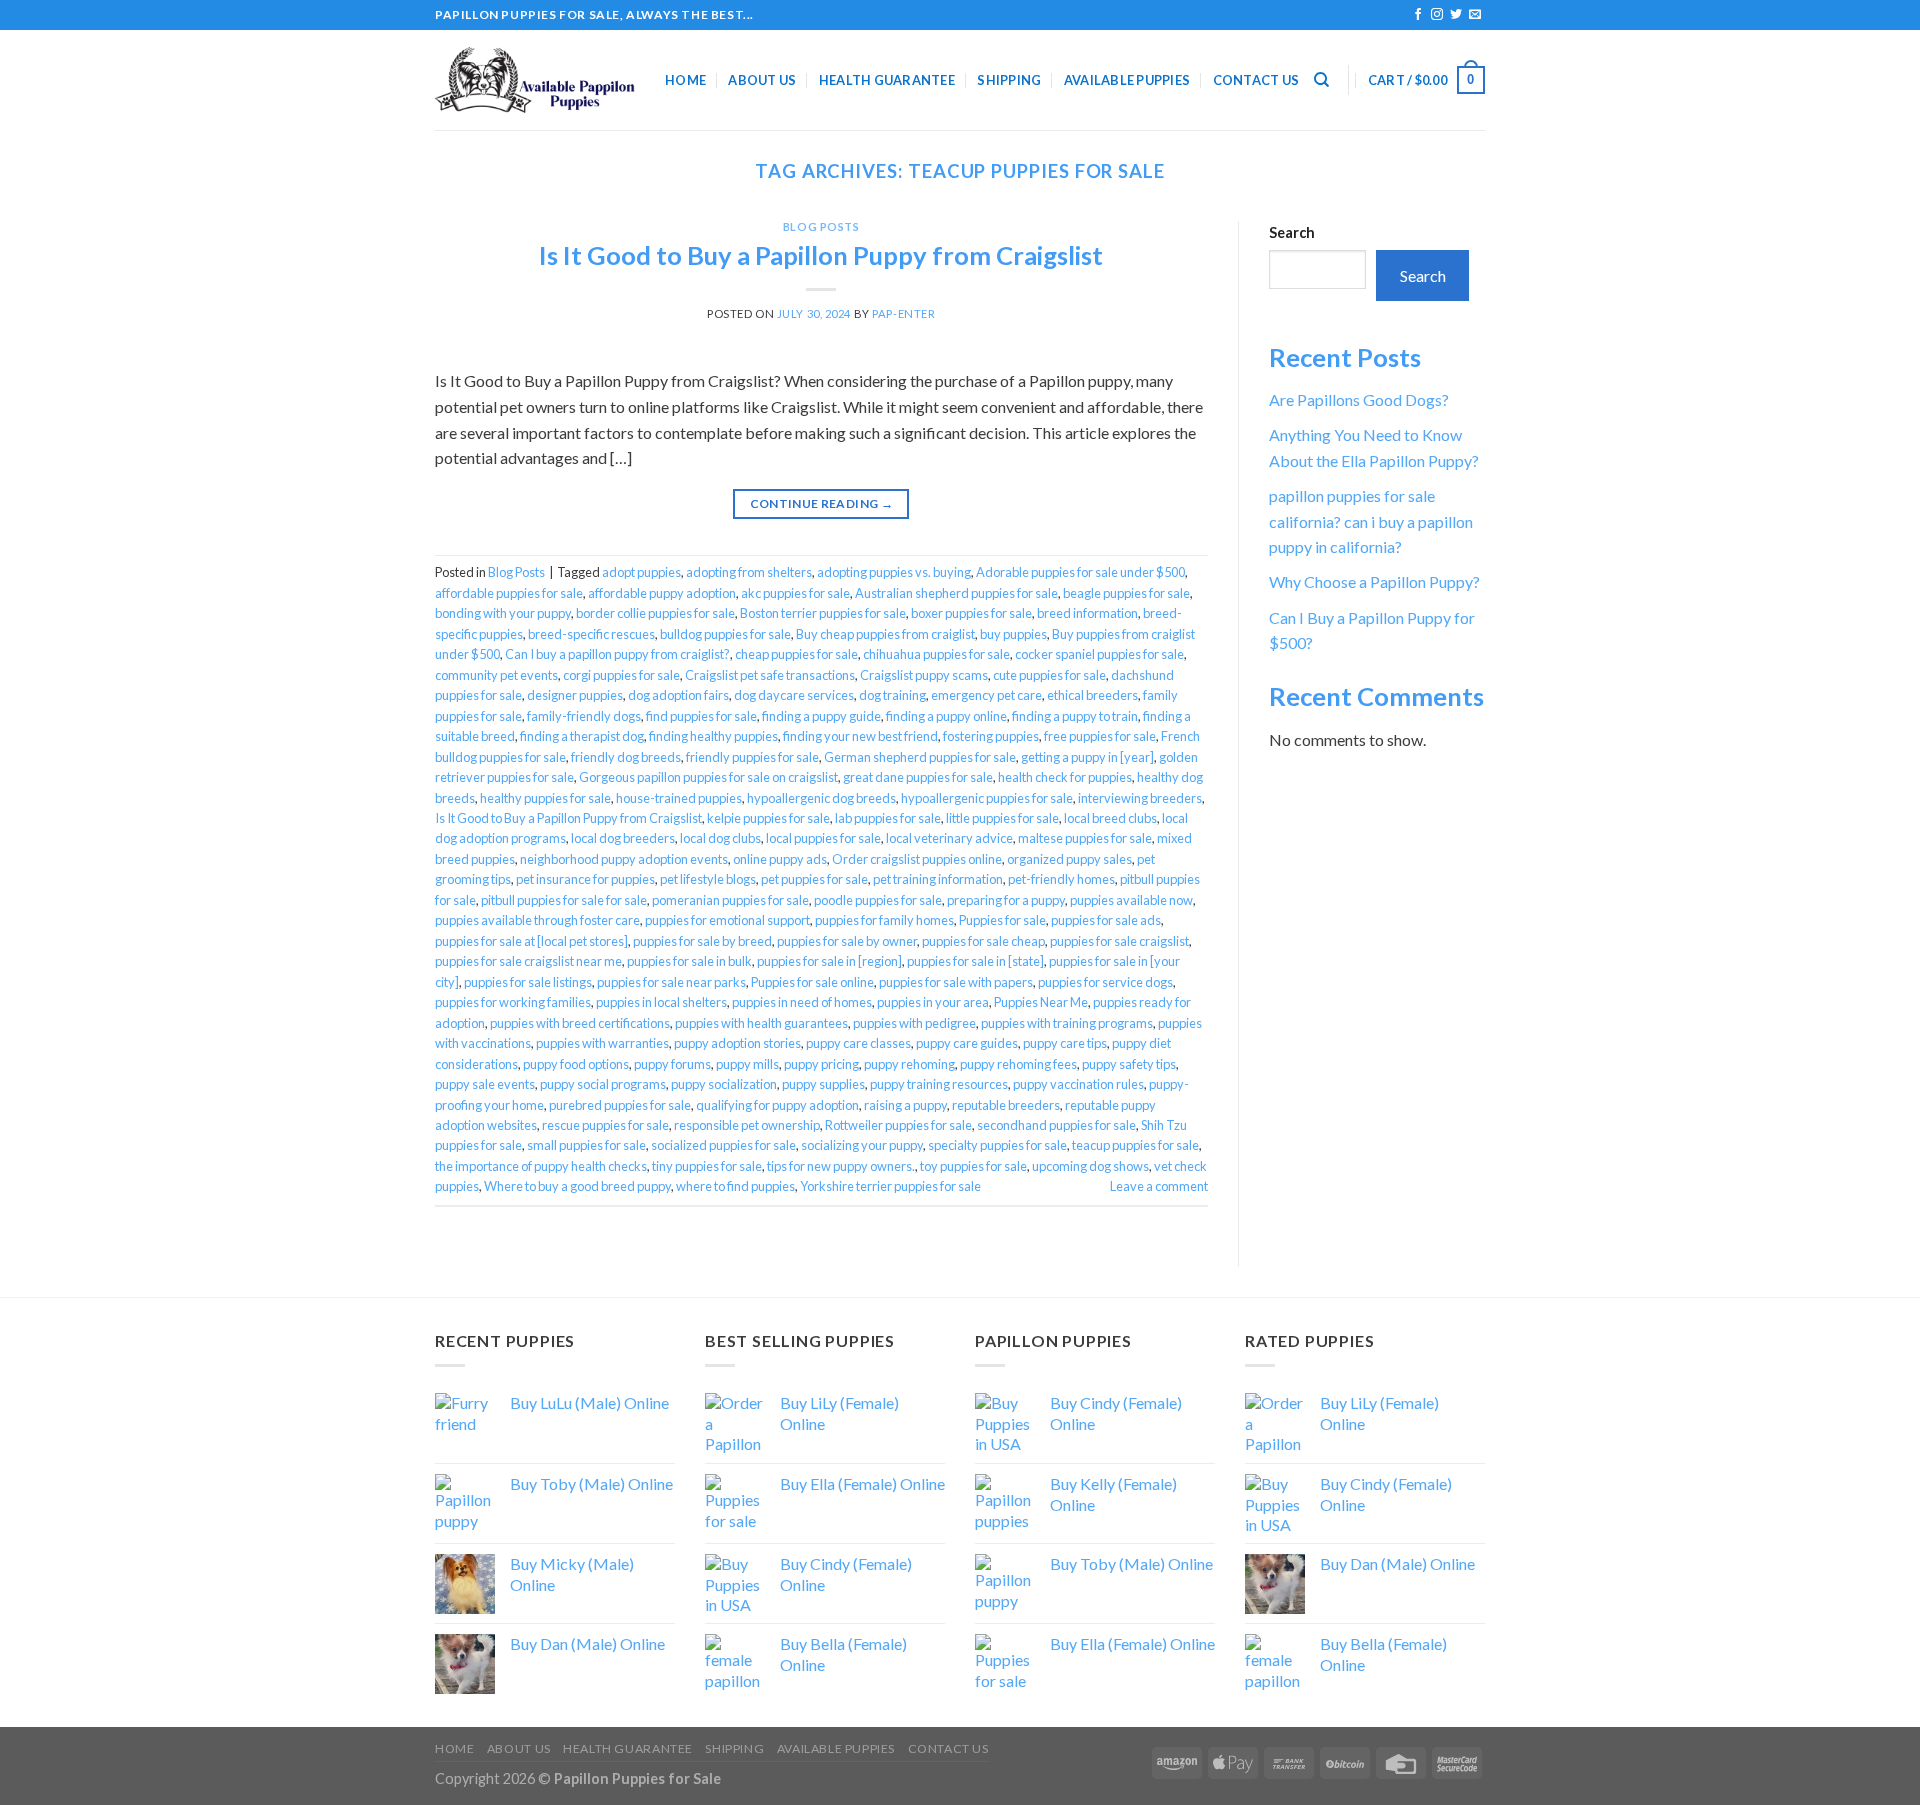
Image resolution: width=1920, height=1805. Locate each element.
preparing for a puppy (1006, 900)
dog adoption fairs (678, 695)
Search (1292, 232)
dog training (892, 695)
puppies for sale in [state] (975, 961)
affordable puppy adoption (662, 593)
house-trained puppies (679, 798)
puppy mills (747, 1064)
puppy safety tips (1129, 1064)
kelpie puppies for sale (768, 818)
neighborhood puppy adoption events (624, 859)
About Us (762, 80)
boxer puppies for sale (971, 613)
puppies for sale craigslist (1119, 941)
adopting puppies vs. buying (894, 572)
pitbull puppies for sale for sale (564, 900)
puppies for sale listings (528, 982)
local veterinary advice (949, 838)
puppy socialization (724, 1084)
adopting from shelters (749, 572)
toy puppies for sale (973, 1166)
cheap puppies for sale (796, 654)
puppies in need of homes (802, 1002)
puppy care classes (858, 1043)
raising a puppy (905, 1105)
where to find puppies (735, 1186)
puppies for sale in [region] (829, 961)
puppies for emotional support (727, 920)
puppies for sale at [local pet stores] (531, 941)
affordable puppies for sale (509, 593)
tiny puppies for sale (707, 1166)
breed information (1087, 613)
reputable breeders (1006, 1105)
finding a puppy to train (1075, 716)
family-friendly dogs (584, 716)
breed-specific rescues (591, 634)
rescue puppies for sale (605, 1125)
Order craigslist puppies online (917, 859)
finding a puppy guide (821, 716)
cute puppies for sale (1049, 675)
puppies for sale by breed (702, 941)
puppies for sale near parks (671, 982)
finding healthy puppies (713, 736)
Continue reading (822, 503)
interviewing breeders (1140, 798)
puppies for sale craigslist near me (528, 961)
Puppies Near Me (1041, 1002)
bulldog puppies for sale (725, 634)
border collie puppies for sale (655, 613)
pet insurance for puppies (585, 879)
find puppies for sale (701, 716)
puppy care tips (1065, 1043)
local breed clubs (1110, 818)
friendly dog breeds (626, 757)
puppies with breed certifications (580, 1023)
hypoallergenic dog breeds (821, 798)
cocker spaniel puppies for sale (1099, 654)
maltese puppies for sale (1085, 838)
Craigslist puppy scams (924, 675)
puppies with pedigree (914, 1023)
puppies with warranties (602, 1043)
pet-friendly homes (1061, 879)
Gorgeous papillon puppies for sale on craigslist (708, 777)
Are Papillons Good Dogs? (1359, 399)
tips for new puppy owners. (841, 1166)
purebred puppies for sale (620, 1105)
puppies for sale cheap (983, 941)
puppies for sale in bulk (689, 961)
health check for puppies (1065, 777)
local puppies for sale (823, 838)
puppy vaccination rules (1078, 1084)
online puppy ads (780, 859)
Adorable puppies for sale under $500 (1080, 572)
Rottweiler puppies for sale (898, 1125)
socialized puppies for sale (723, 1145)
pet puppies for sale (814, 879)
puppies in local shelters (661, 1002)
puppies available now (1131, 900)
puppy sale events (485, 1084)
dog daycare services (794, 695)
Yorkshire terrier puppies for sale (890, 1186)
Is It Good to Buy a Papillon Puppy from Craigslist (821, 255)
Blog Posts (821, 226)
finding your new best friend (860, 736)
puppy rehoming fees (1018, 1064)
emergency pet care (986, 695)
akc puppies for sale (795, 593)
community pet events (496, 675)
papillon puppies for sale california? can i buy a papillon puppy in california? (1371, 521)
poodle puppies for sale (878, 900)
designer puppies (575, 695)
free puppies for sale (1100, 736)
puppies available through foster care (537, 920)
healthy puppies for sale (545, 798)
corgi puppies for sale (621, 675)
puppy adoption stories (737, 1043)
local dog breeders (623, 838)
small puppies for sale (586, 1145)
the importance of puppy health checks (541, 1166)
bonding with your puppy (503, 613)
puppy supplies (823, 1084)
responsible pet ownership (747, 1125)
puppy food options (576, 1064)
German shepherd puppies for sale (920, 757)
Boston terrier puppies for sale (823, 613)
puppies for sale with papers (956, 982)
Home (685, 80)
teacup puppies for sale (1135, 1145)
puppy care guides (967, 1043)
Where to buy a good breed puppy (577, 1186)
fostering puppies (991, 736)
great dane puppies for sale (918, 777)
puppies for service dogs (1105, 982)
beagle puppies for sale (1126, 593)
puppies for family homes (884, 920)
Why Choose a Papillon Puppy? (1374, 581)
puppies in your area (933, 1002)
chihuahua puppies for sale (936, 654)
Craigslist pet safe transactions (770, 675)
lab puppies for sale (888, 818)
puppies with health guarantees (761, 1023)
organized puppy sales (1069, 859)
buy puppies (1013, 634)
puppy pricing (821, 1064)
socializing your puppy (862, 1145)
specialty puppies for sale (997, 1145)
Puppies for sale (1002, 920)
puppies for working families (513, 1002)
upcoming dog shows (1090, 1166)
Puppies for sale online (812, 982)
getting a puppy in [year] (1087, 757)
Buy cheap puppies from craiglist (885, 634)
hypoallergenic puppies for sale (987, 798)
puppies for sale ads (1106, 920)
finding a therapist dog (582, 736)
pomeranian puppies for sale (730, 900)
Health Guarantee (887, 80)
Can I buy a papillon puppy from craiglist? (617, 654)
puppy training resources (939, 1084)
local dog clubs (720, 838)
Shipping (1009, 80)
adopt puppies (641, 572)
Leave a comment (1159, 1186)
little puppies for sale (1002, 818)
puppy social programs (603, 1084)
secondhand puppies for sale (1056, 1125)
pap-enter (903, 313)
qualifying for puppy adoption (777, 1105)
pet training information (938, 879)
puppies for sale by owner (847, 941)
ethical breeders (1092, 695)
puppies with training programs (1067, 1023)
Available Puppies (1127, 80)
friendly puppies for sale (752, 757)
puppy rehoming (909, 1064)
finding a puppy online (946, 716)
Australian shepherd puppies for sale (956, 593)
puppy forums (672, 1064)
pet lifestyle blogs (708, 879)
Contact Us (1256, 80)
